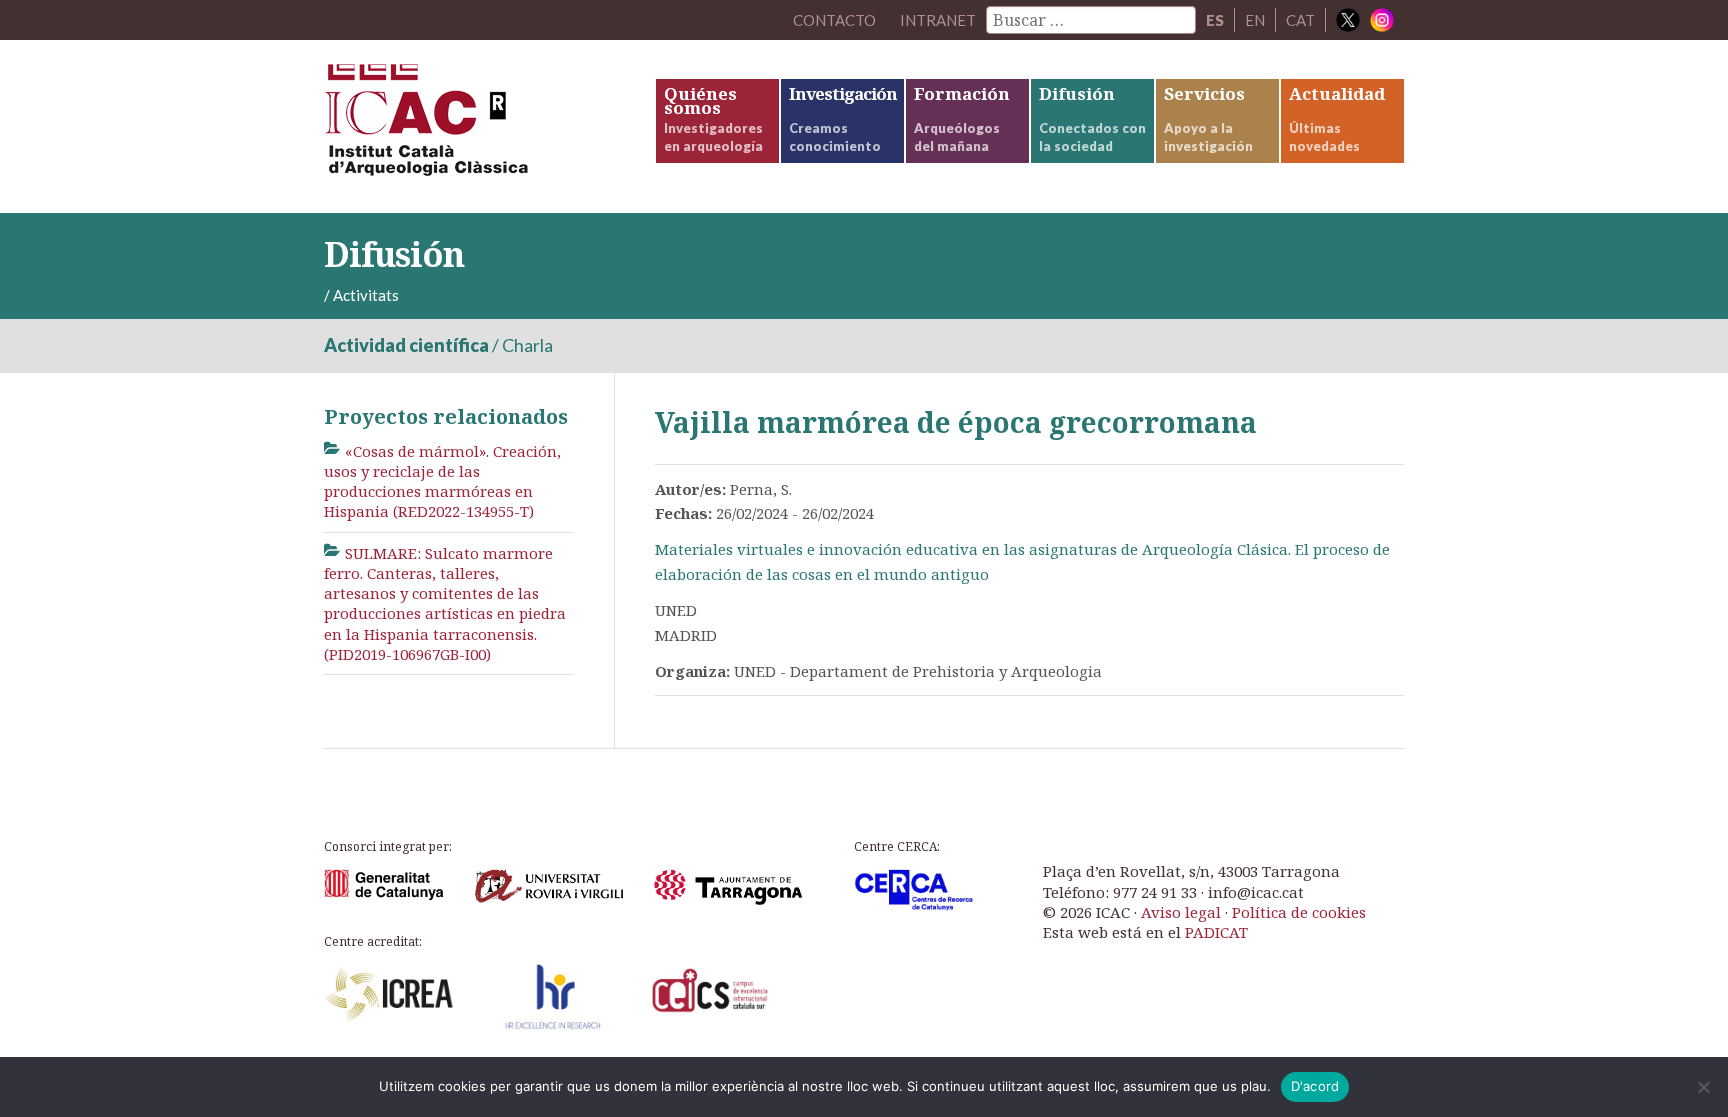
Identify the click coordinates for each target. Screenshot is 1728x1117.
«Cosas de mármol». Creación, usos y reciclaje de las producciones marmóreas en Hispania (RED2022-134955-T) (442, 481)
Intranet (938, 20)
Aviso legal (1181, 912)
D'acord (1315, 1086)
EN (1255, 20)
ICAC (474, 126)
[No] (1703, 1087)
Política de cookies (1299, 912)
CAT (1300, 20)
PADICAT (1216, 932)
